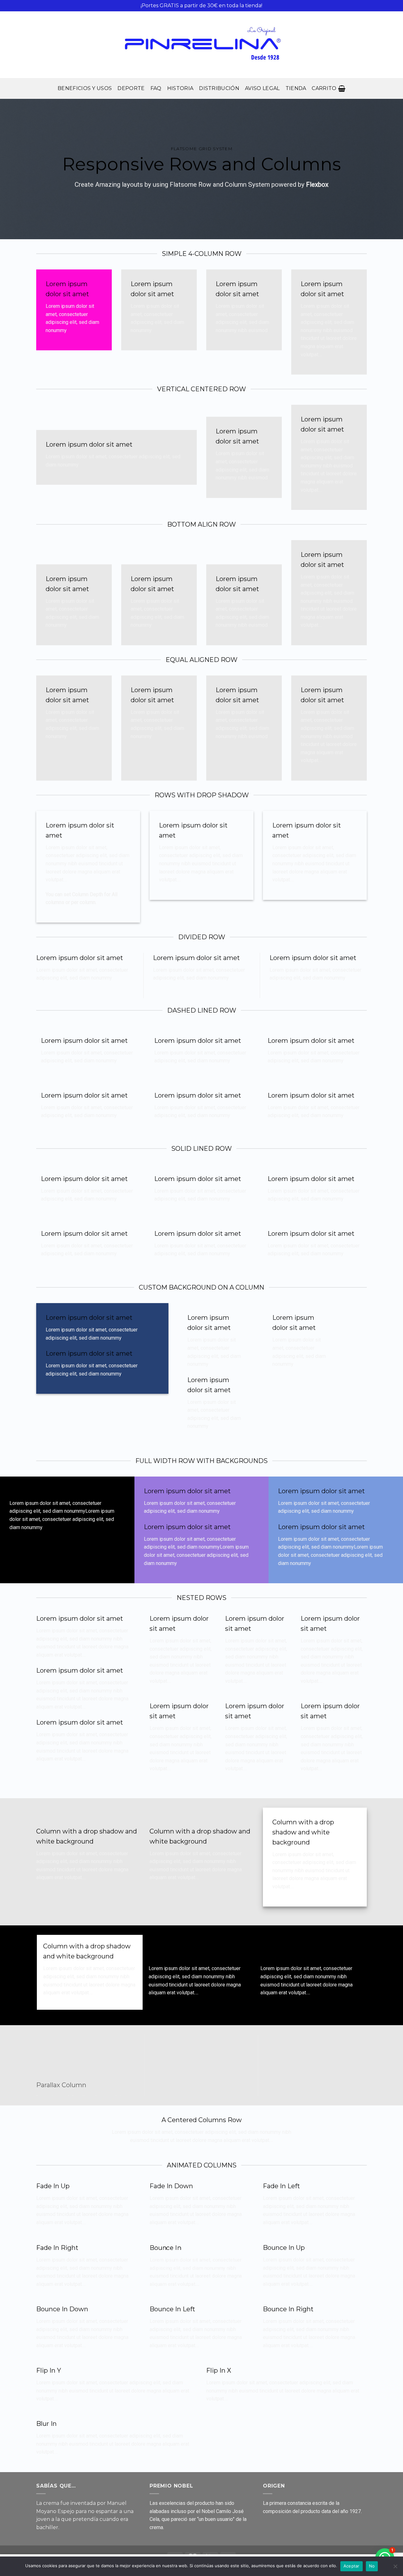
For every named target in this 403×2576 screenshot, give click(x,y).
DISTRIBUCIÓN (219, 88)
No (372, 2566)
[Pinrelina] (201, 45)
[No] (395, 2568)
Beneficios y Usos (85, 88)
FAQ (156, 88)
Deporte (131, 88)
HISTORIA (180, 88)
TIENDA (296, 88)
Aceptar (352, 2566)
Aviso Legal (262, 88)
